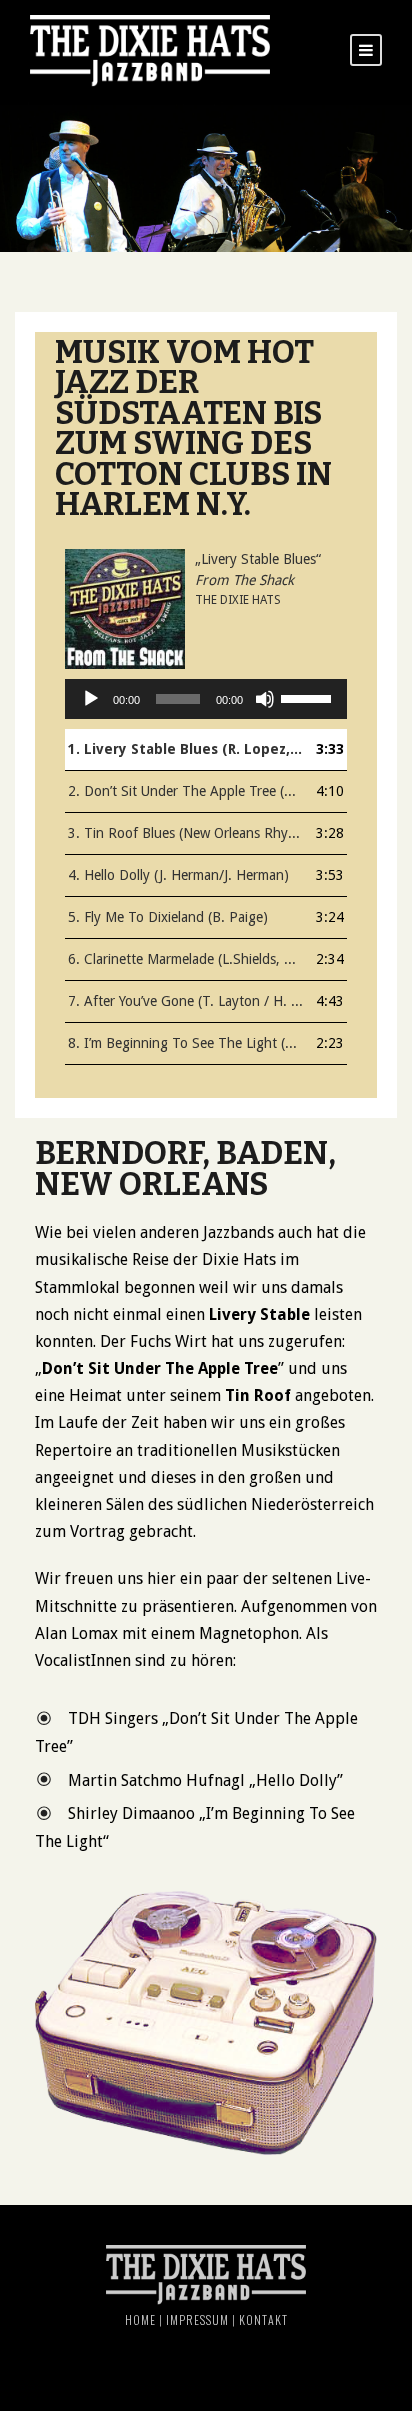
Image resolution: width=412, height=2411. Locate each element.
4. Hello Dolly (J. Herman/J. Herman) (178, 875)
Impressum (197, 2319)
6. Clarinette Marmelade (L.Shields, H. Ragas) (186, 959)
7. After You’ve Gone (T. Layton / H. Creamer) (186, 1001)
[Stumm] (265, 699)
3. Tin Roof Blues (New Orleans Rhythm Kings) (186, 833)
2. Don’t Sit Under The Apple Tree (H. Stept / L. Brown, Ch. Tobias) (186, 791)
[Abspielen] (91, 699)
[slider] (309, 697)
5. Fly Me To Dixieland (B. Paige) (168, 917)
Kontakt (263, 2319)
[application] (206, 699)
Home (140, 2319)
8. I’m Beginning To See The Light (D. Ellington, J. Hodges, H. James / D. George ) (186, 1043)
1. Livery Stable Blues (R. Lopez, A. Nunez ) (186, 749)
